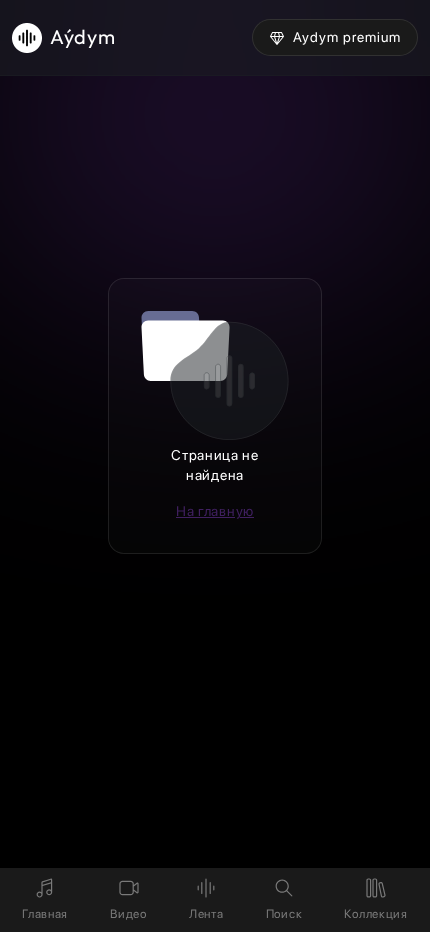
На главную (215, 511)
